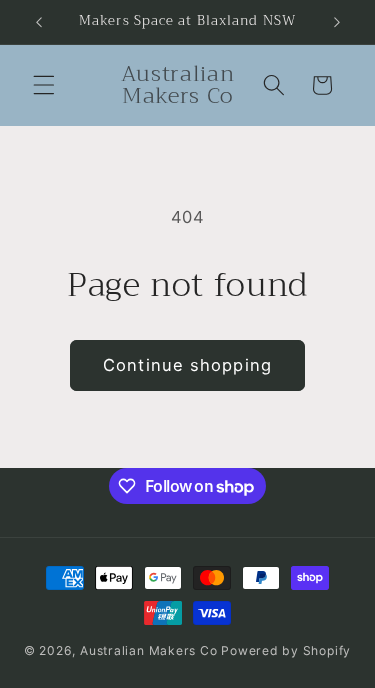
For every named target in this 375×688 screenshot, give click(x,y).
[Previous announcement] (39, 22)
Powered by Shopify (286, 650)
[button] (44, 85)
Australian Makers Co (148, 650)
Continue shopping (187, 365)
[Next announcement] (337, 22)
